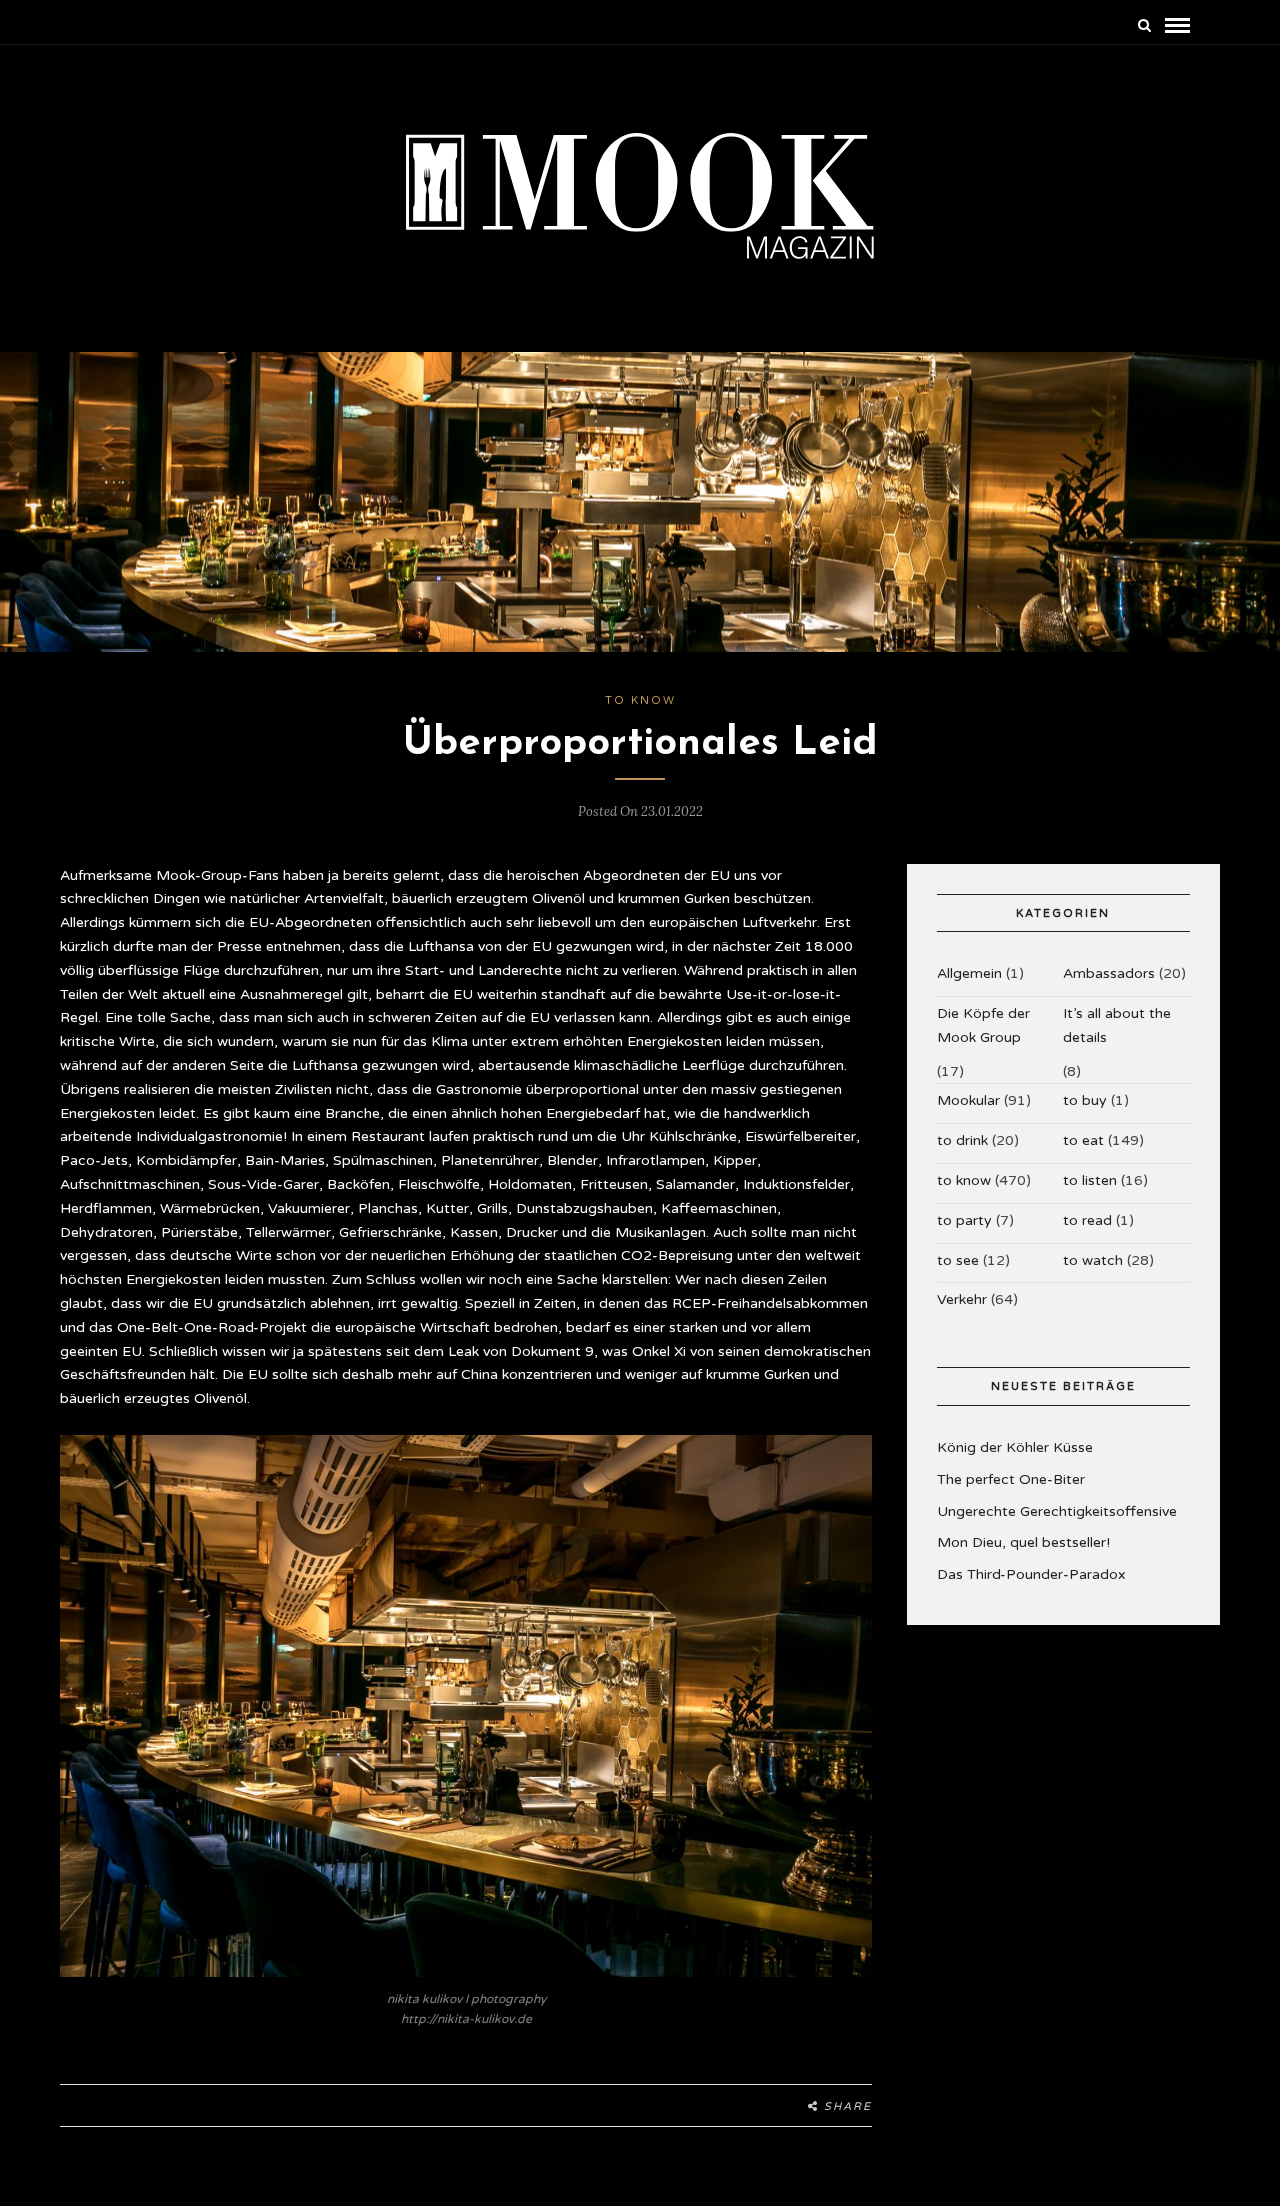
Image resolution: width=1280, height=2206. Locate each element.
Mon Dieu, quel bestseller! (1023, 1542)
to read (1087, 1220)
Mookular (968, 1100)
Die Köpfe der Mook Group (983, 1025)
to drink (962, 1140)
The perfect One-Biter (1011, 1479)
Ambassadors (1109, 973)
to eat (1083, 1140)
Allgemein (969, 973)
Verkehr (962, 1299)
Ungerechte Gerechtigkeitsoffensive (1057, 1511)
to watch (1093, 1260)
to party (964, 1220)
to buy (1085, 1100)
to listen (1090, 1180)
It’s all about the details (1117, 1025)
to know (640, 700)
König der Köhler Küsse (1015, 1447)
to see (958, 1260)
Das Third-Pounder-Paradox (1031, 1574)
